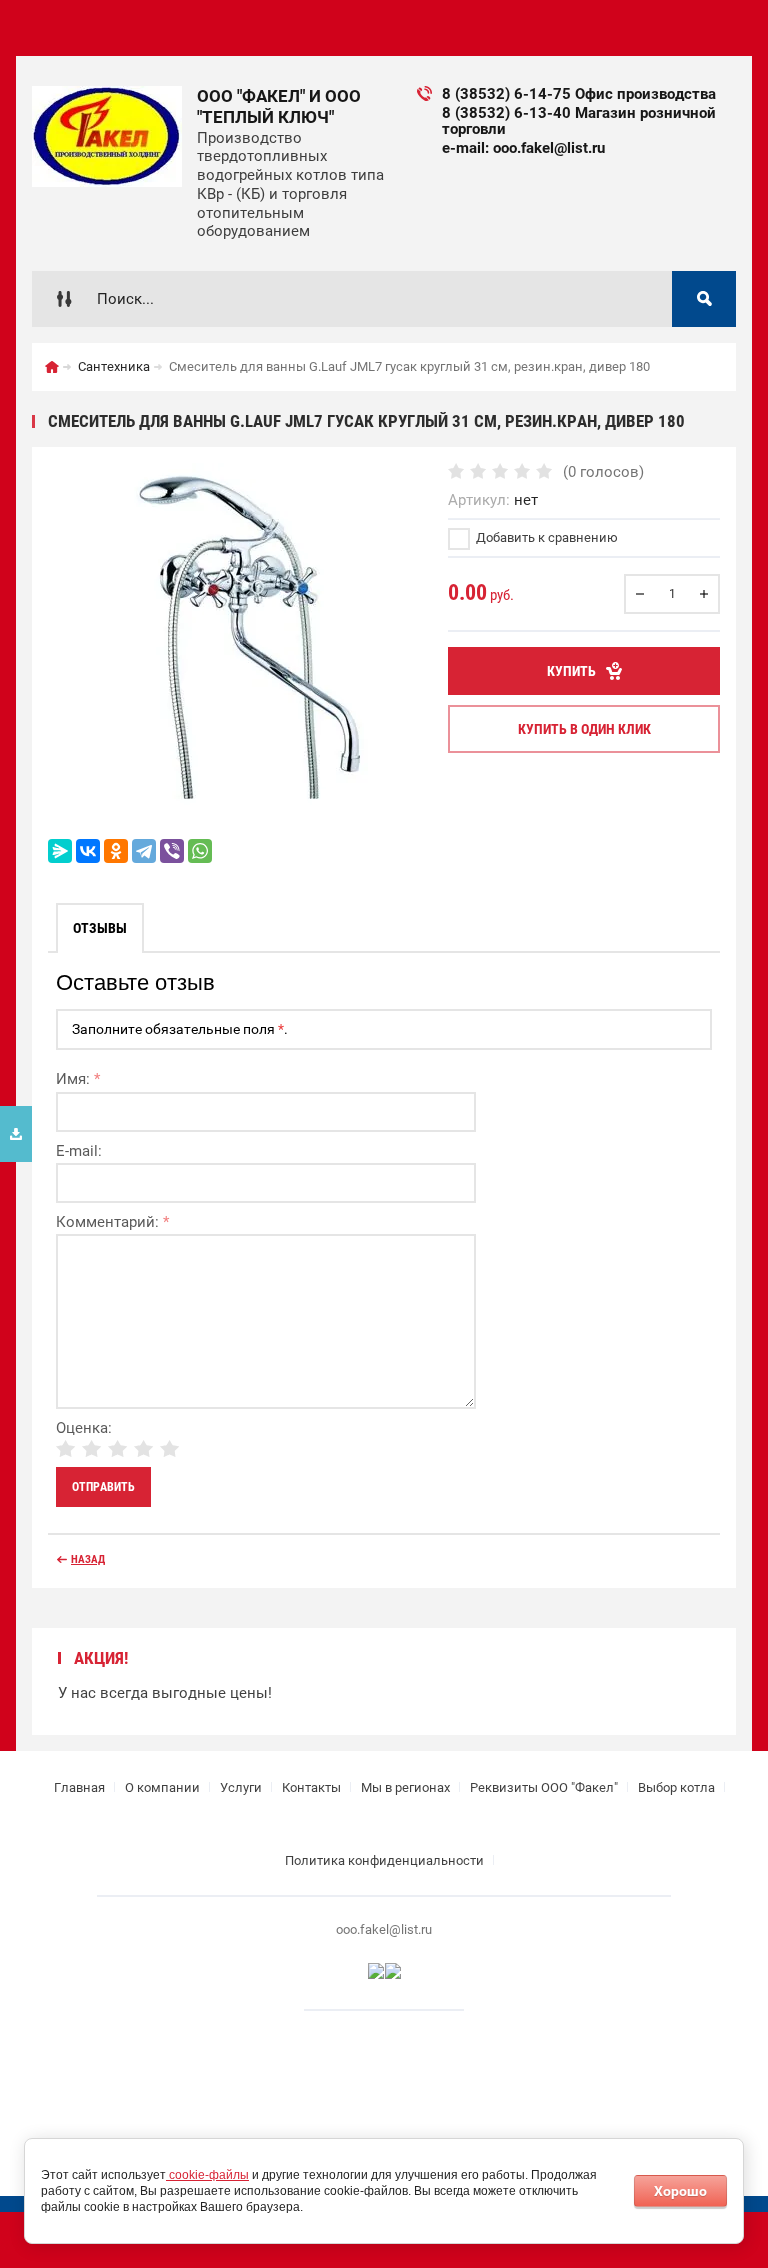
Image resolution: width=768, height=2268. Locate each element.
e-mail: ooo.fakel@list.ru (523, 148)
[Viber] (172, 851)
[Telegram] (144, 851)
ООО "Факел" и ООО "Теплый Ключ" (279, 106)
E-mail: (79, 1151)
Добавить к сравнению (545, 537)
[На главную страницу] (107, 136)
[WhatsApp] (200, 851)
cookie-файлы (207, 2175)
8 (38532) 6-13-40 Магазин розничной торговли (579, 121)
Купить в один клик (584, 729)
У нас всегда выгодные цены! (165, 1693)
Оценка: (84, 1428)
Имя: (78, 1079)
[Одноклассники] (116, 851)
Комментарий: (112, 1222)
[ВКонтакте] (88, 851)
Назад (88, 1559)
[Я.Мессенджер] (60, 851)
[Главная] (52, 367)
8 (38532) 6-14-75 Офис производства (579, 94)
